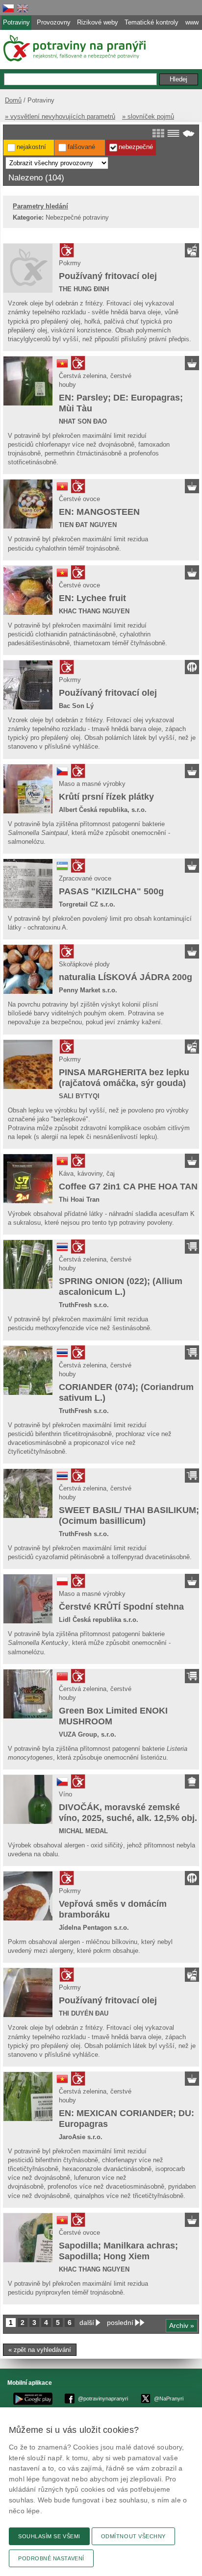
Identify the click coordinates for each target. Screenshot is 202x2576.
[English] (23, 8)
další (87, 2323)
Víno (65, 1794)
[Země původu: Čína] (62, 1680)
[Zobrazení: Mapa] (189, 133)
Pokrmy (70, 263)
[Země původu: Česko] (62, 775)
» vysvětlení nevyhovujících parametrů (60, 116)
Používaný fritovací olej (108, 276)
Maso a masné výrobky (92, 784)
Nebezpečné (136, 147)
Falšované (81, 147)
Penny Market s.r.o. (88, 990)
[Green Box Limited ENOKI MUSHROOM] (28, 1694)
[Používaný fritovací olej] (28, 268)
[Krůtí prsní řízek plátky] (28, 789)
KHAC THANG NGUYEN (94, 611)
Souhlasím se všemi (49, 2536)
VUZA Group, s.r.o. (88, 1734)
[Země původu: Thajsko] (62, 1250)
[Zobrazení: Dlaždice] (158, 133)
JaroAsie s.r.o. (81, 2137)
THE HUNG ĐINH (84, 289)
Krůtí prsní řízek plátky (106, 797)
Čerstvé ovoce (79, 499)
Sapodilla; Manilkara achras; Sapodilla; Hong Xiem (118, 2251)
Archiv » (182, 2325)
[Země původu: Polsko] (62, 1585)
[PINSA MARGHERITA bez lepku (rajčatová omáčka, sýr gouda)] (28, 1064)
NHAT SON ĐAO (83, 421)
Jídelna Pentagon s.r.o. (94, 1928)
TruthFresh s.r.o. (84, 1305)
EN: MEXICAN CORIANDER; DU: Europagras (126, 2119)
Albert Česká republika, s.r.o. (103, 810)
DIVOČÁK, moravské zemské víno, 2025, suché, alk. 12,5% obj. (128, 1813)
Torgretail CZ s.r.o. (87, 904)
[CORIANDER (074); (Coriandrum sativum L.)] (28, 1370)
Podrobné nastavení (51, 2558)
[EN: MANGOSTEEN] (28, 504)
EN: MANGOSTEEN (99, 512)
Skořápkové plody (84, 964)
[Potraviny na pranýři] (74, 48)
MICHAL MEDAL (83, 1831)
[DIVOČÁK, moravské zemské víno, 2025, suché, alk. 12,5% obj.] (28, 1799)
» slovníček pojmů (148, 116)
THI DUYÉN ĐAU (84, 2013)
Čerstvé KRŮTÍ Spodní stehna (121, 1607)
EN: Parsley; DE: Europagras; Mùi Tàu (121, 403)
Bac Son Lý (76, 706)
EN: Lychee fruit (92, 598)
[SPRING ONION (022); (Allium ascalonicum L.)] (28, 1264)
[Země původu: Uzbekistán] (62, 870)
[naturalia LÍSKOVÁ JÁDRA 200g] (28, 969)
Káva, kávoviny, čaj (87, 1174)
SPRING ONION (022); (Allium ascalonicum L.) (121, 1287)
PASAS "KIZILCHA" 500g (111, 891)
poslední (120, 2323)
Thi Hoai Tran (79, 1200)
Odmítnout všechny (133, 2536)
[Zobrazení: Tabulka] (173, 133)
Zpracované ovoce (85, 878)
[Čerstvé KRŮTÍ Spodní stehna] (28, 1599)
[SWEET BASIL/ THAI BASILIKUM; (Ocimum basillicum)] (28, 1493)
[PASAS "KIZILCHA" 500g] (28, 884)
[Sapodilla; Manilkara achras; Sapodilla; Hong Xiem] (28, 2238)
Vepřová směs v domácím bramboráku (113, 1909)
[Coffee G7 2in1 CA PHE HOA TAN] (28, 1179)
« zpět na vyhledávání (40, 2350)
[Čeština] (8, 8)
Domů (13, 100)
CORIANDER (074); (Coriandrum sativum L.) (126, 1392)
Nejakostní (31, 147)
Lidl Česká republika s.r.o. (99, 1620)
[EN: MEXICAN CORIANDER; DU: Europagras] (28, 2096)
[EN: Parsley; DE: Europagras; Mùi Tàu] (28, 381)
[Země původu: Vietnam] (62, 367)
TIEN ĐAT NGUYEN (88, 525)
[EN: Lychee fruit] (28, 590)
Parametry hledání (40, 206)
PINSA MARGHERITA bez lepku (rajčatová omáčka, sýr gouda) (124, 1078)
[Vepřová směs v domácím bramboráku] (28, 1896)
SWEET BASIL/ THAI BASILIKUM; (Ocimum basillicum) (129, 1515)
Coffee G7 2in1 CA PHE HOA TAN (128, 1187)
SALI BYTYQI (79, 1096)
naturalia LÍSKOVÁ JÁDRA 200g (126, 977)
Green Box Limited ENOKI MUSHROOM (113, 1716)
